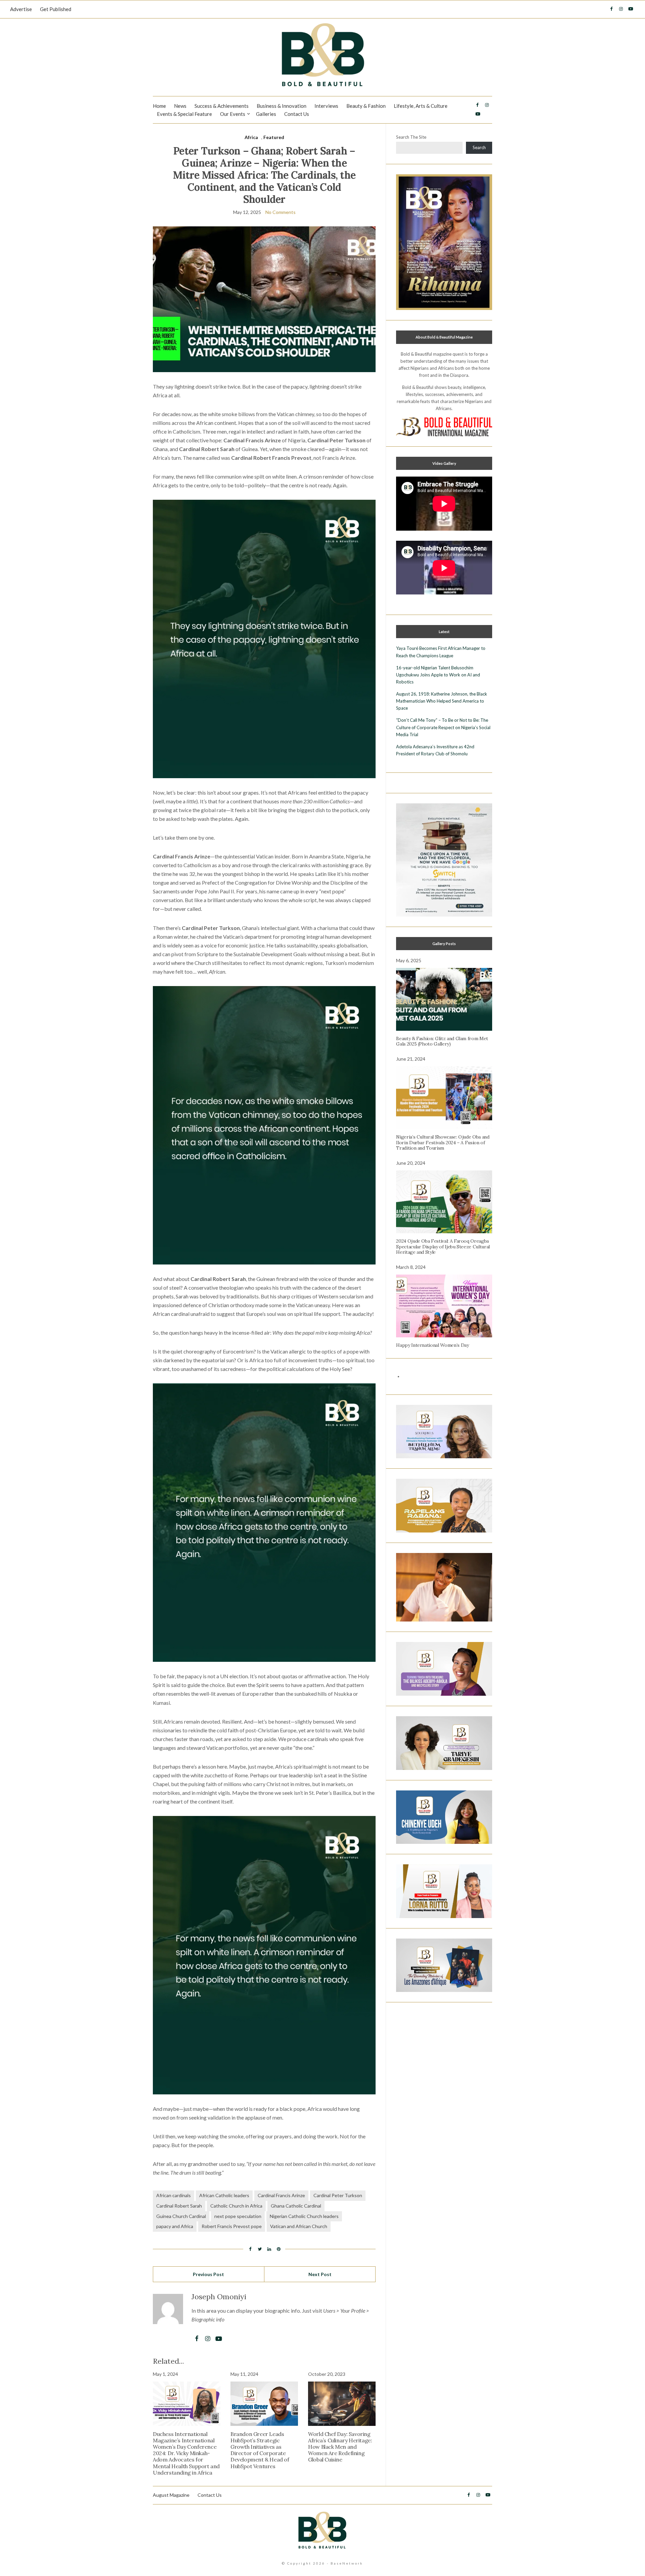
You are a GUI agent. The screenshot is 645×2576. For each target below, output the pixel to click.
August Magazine (171, 2495)
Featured (274, 137)
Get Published (56, 9)
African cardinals (174, 2195)
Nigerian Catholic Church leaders (304, 2216)
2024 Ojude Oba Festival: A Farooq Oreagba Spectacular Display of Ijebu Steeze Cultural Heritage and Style (443, 1247)
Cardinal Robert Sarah (179, 2206)
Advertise (21, 9)
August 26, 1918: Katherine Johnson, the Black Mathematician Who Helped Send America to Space (442, 701)
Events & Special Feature (184, 114)
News (180, 106)
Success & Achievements (222, 106)
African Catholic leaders (224, 2195)
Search (479, 147)
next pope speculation (238, 2216)
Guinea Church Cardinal (181, 2216)
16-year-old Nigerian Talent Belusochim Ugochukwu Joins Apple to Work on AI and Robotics (438, 675)
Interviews (326, 106)
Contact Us (297, 114)
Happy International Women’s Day (432, 1345)
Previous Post (208, 2274)
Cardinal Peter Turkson (338, 2195)
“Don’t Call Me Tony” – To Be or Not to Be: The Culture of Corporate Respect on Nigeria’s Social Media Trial (443, 727)
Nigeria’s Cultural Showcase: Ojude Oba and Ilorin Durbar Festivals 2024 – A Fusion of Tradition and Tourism (443, 1143)
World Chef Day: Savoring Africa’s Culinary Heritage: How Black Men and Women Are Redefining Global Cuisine (340, 2447)
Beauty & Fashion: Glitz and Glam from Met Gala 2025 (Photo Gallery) (442, 1041)
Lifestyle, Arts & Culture (421, 106)
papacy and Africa (175, 2226)
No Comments (281, 212)
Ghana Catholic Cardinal (296, 2206)
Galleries (266, 114)
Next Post (320, 2274)
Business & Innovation (282, 106)
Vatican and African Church (299, 2226)
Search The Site (411, 137)
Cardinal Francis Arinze (281, 2195)
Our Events (233, 114)
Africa (251, 137)
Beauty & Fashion (366, 106)
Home (159, 106)
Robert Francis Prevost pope (232, 2226)
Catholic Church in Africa (236, 2206)
